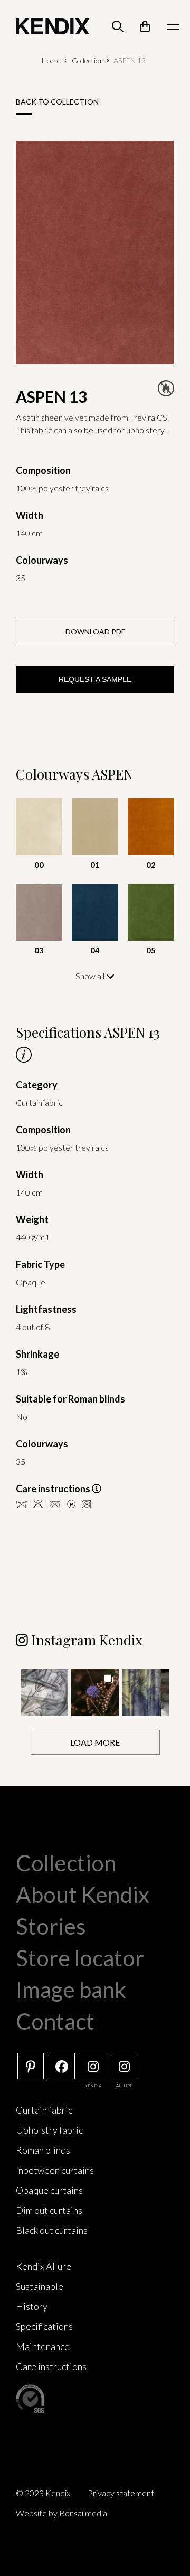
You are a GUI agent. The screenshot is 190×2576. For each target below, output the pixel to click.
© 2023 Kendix (43, 2493)
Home (51, 60)
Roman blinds (43, 2150)
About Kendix (83, 1895)
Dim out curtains (49, 2210)
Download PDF (95, 632)
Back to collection (57, 102)
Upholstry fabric (49, 2130)
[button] (45, 1693)
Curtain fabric (44, 2110)
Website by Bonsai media (61, 2513)
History (32, 2306)
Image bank (71, 1990)
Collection (88, 60)
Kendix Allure (44, 2266)
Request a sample (95, 679)
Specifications (44, 2326)
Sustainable (40, 2286)
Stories (51, 1926)
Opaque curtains (49, 2190)
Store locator (80, 1958)
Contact (55, 2021)
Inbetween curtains (55, 2170)
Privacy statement (121, 2493)
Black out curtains (52, 2230)
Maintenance (43, 2346)
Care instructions (51, 2366)
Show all (91, 976)
